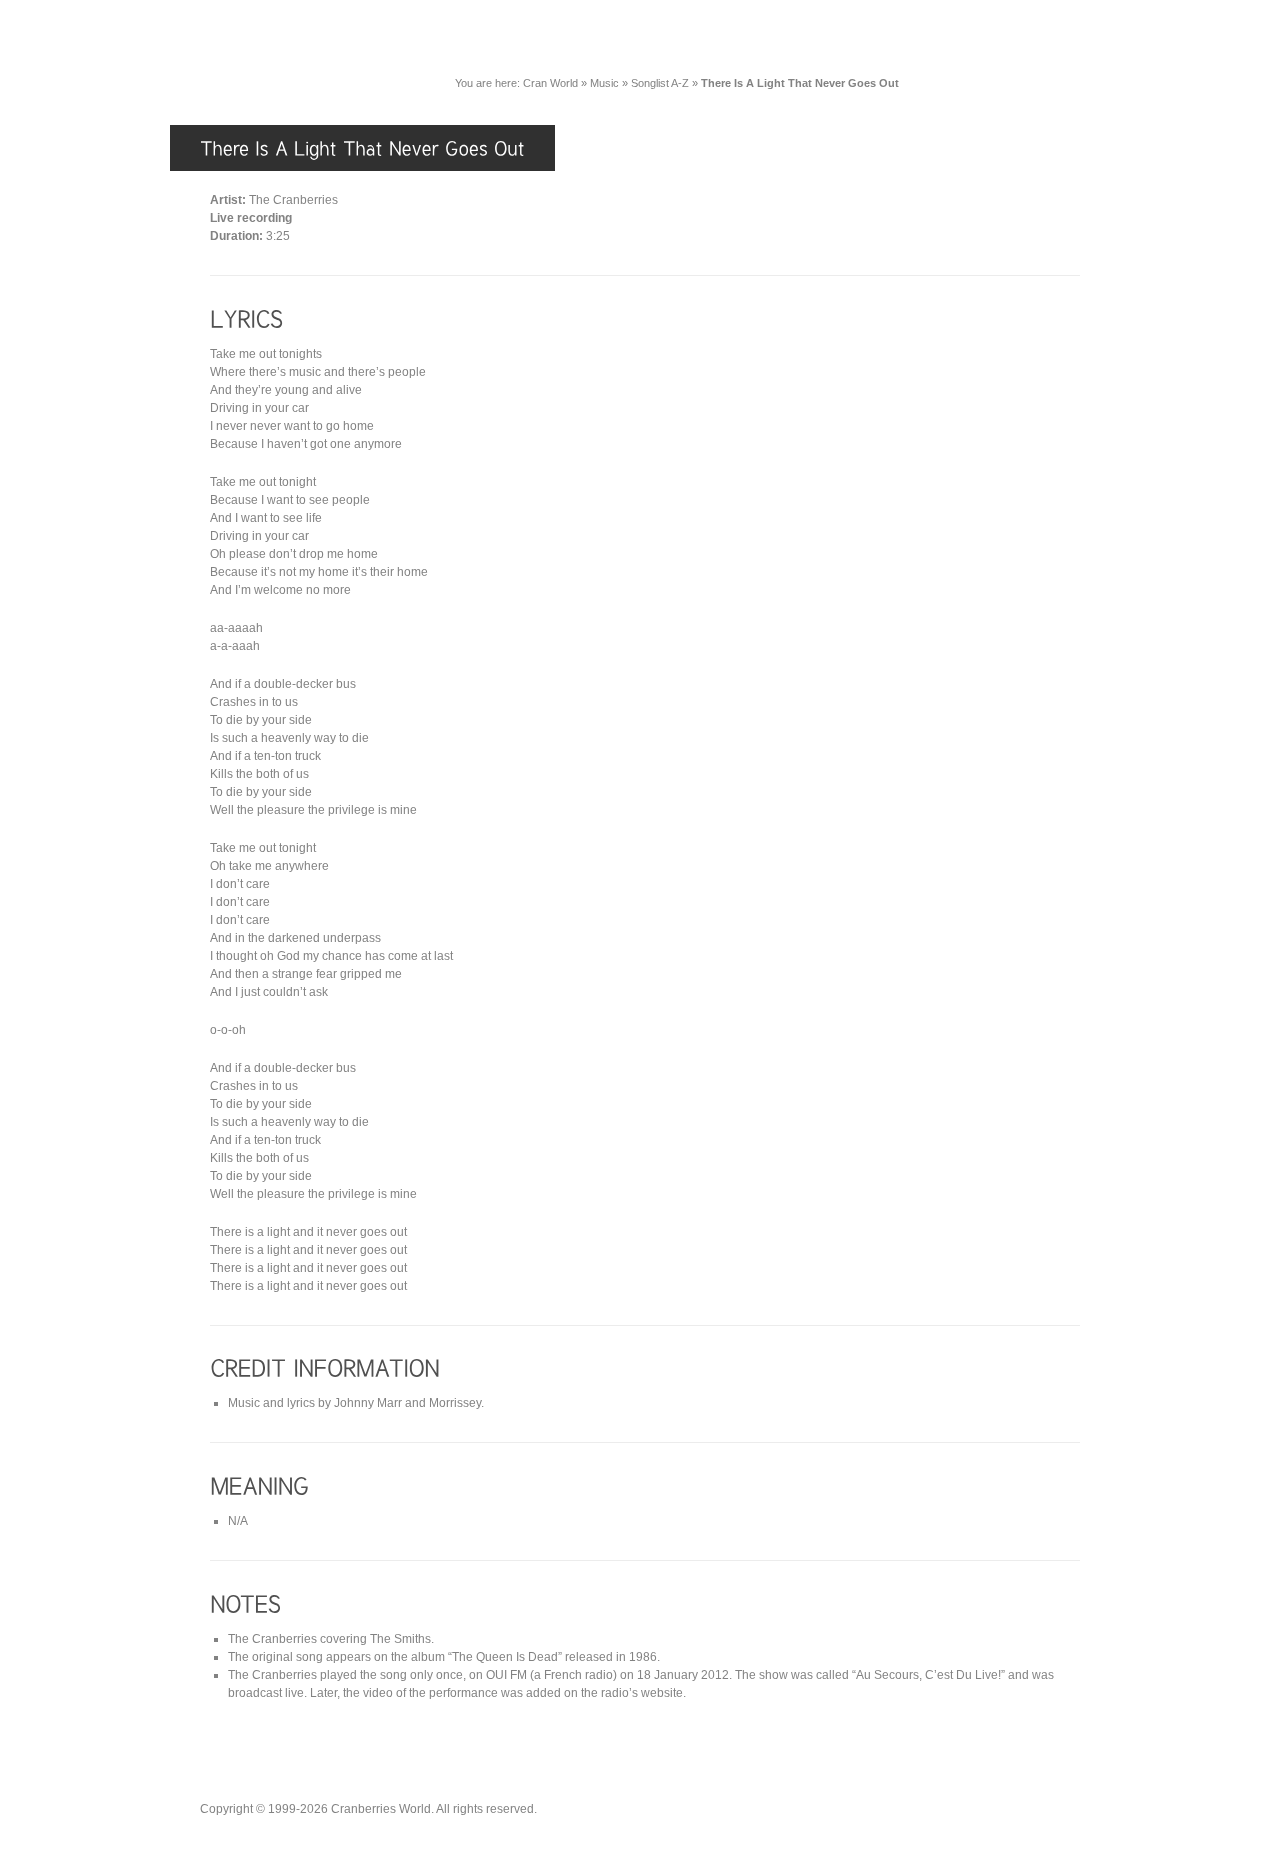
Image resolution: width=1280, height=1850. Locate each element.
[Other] (1067, 38)
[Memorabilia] (961, 38)
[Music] (641, 38)
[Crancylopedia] (830, 38)
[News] (556, 38)
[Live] (722, 38)
